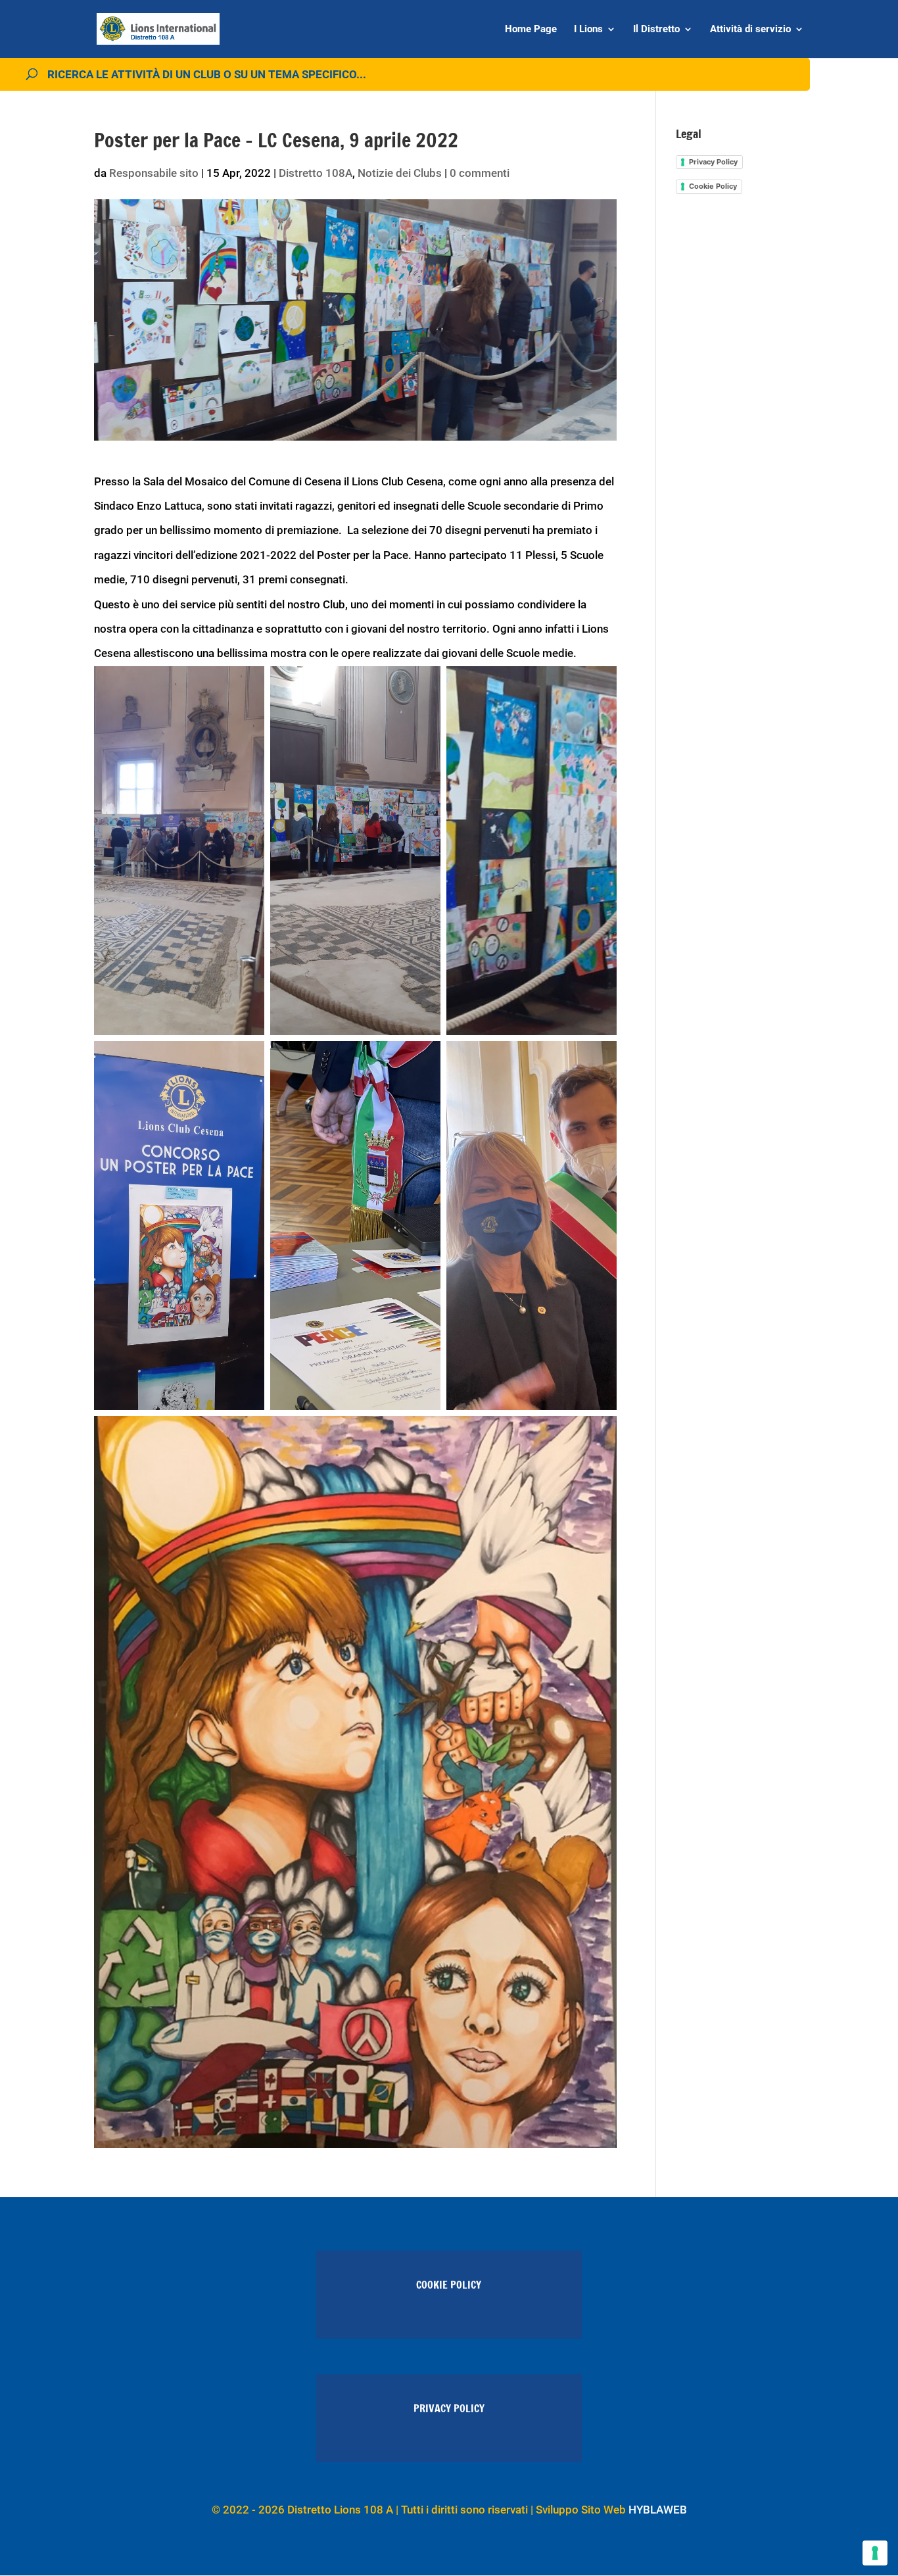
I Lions (588, 30)
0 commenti (480, 173)
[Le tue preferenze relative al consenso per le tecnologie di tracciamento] (875, 2553)
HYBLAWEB (658, 2510)
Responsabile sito (154, 173)
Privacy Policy (713, 162)
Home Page (531, 30)
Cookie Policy (713, 186)
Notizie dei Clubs (400, 173)
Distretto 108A (316, 173)
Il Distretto (656, 30)
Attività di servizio (750, 30)
